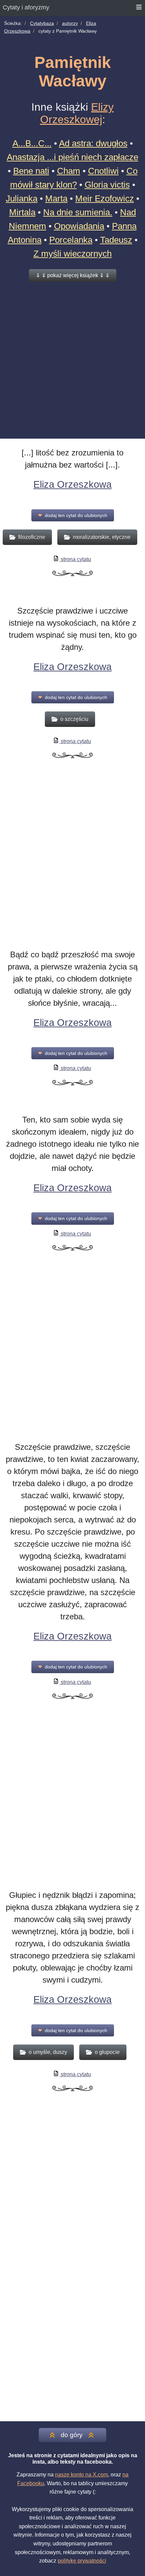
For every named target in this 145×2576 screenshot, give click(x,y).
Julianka (22, 198)
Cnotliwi (103, 171)
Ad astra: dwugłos (93, 143)
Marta (56, 198)
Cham (69, 171)
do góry (72, 2435)
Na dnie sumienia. (78, 212)
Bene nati (31, 171)
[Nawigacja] (139, 8)
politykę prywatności (82, 2561)
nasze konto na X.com (81, 2475)
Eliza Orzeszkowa (72, 484)
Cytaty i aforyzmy (26, 7)
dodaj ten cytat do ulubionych (73, 515)
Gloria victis (107, 185)
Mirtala (22, 212)
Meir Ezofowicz (105, 198)
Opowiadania (79, 226)
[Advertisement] (72, 360)
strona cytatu (75, 559)
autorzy (70, 23)
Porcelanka (71, 240)
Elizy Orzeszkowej (77, 113)
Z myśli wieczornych (72, 254)
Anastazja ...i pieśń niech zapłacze (72, 157)
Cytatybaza (42, 23)
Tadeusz (116, 240)
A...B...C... (32, 143)
